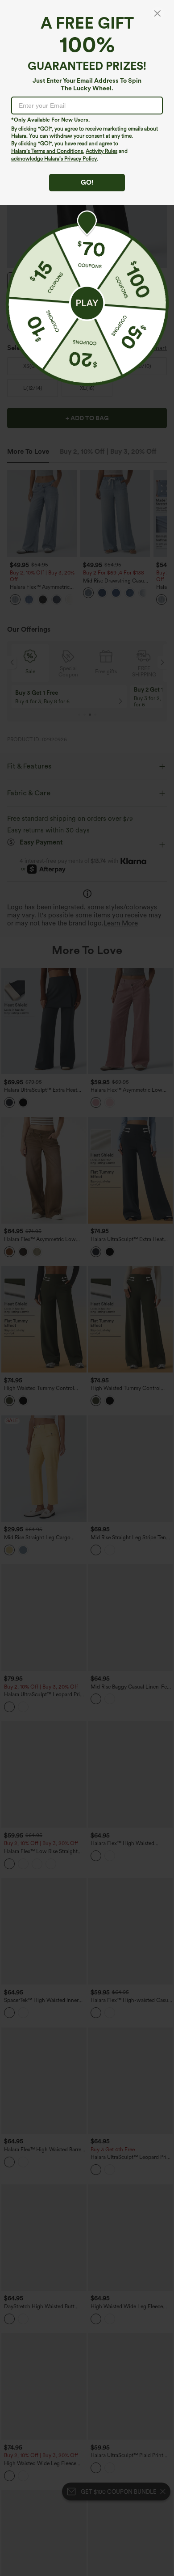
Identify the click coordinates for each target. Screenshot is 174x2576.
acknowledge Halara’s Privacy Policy (54, 159)
